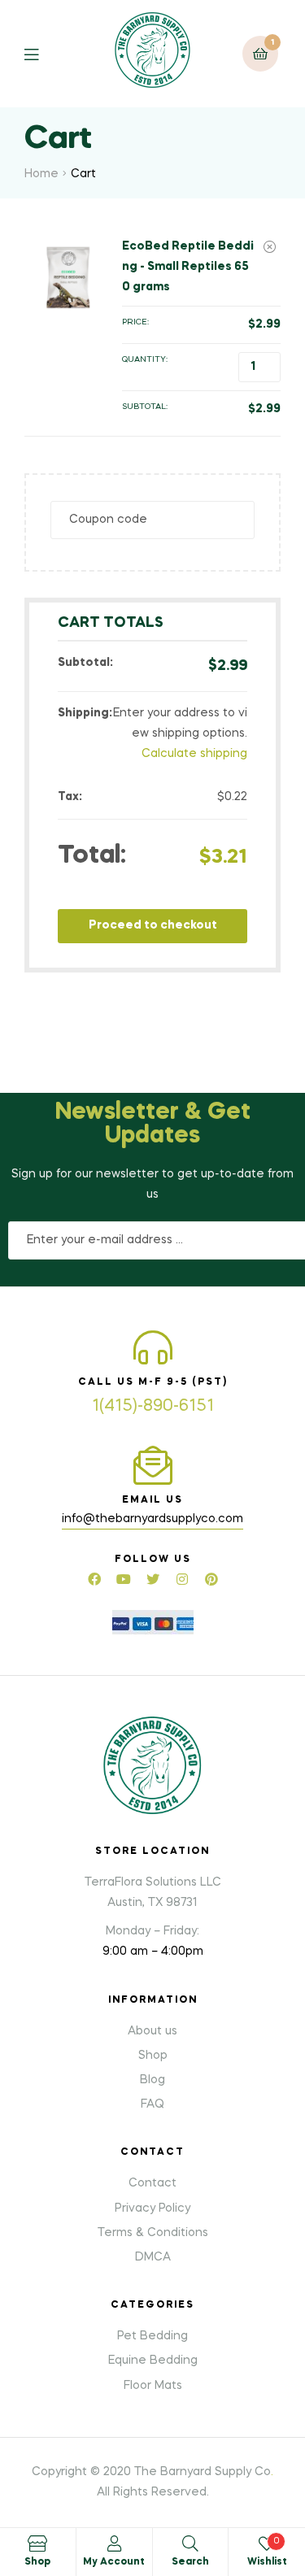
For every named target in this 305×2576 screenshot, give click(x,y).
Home (41, 174)
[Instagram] (182, 1579)
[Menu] (44, 53)
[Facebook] (94, 1579)
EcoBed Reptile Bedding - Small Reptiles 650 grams (188, 267)
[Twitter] (153, 1579)
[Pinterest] (211, 1579)
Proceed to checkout (153, 925)
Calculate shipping (194, 754)
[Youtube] (124, 1579)
